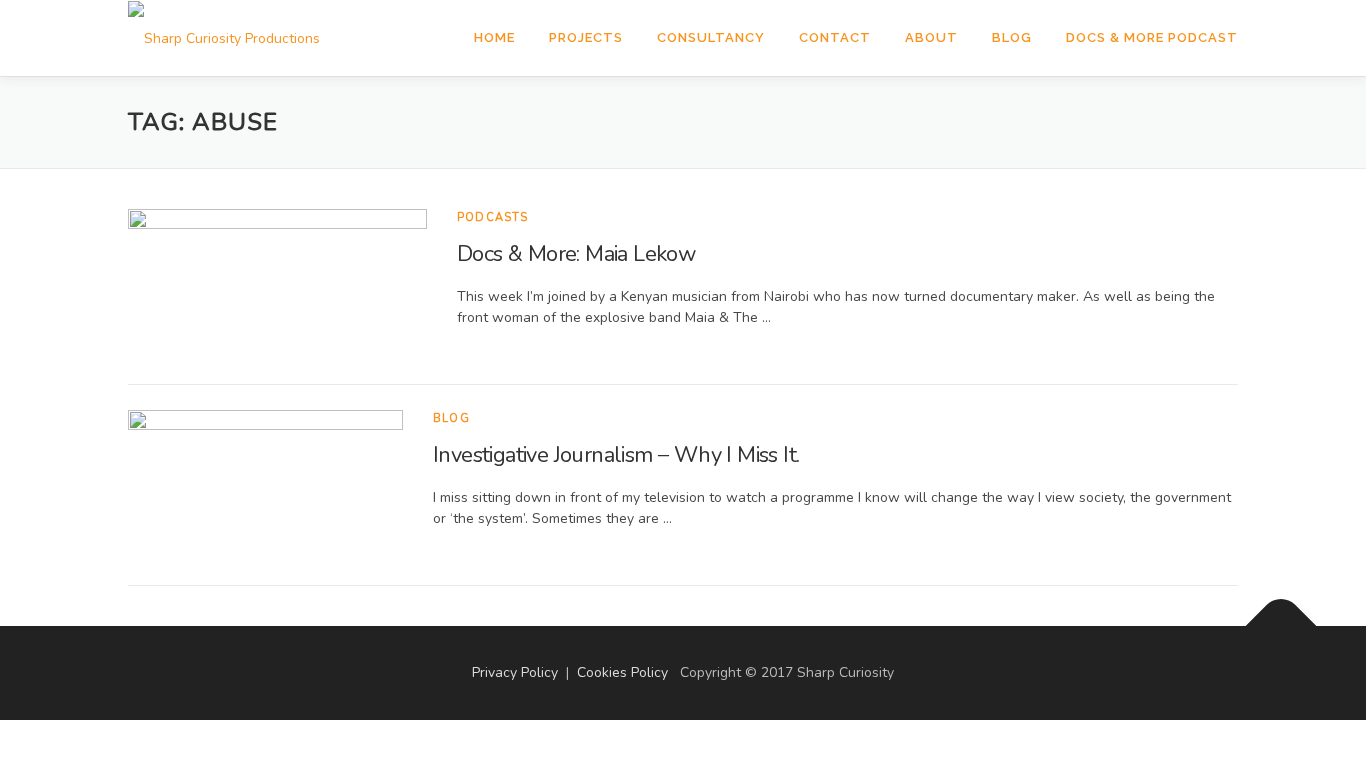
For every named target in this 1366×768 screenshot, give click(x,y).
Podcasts (493, 217)
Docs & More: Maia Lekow (576, 254)
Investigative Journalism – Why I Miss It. (616, 455)
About (931, 37)
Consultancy (711, 37)
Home (494, 37)
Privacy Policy (515, 672)
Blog (1012, 37)
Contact (835, 37)
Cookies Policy (622, 672)
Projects (586, 37)
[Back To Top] (1281, 626)
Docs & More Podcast (1152, 37)
